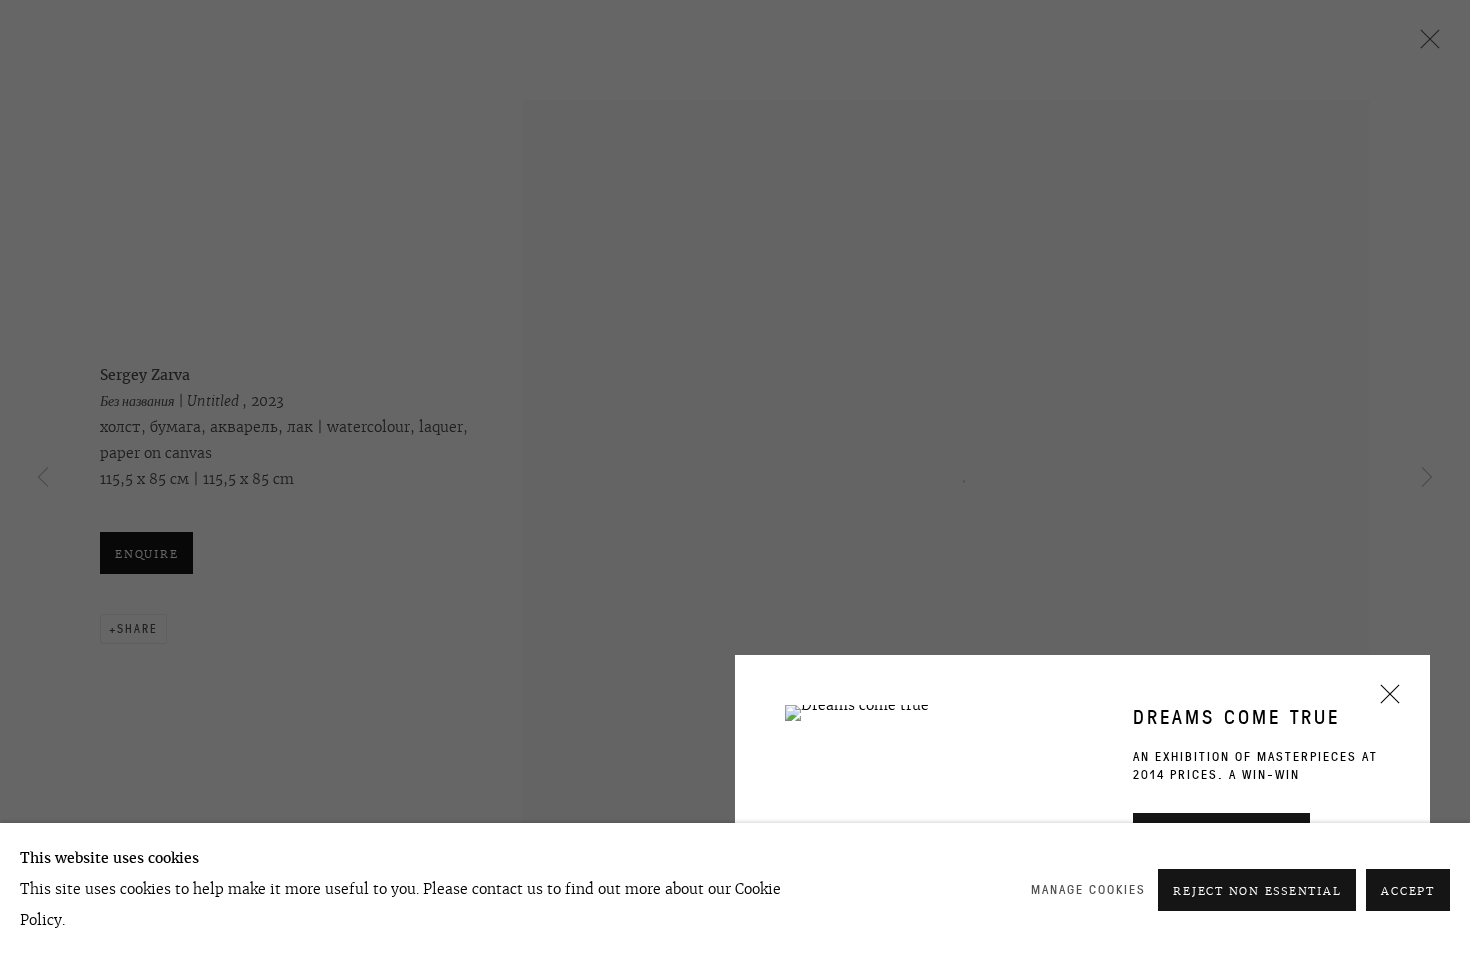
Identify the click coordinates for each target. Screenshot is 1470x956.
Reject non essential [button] (1257, 891)
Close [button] (1385, 700)
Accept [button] (1408, 891)
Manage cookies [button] (1088, 889)
